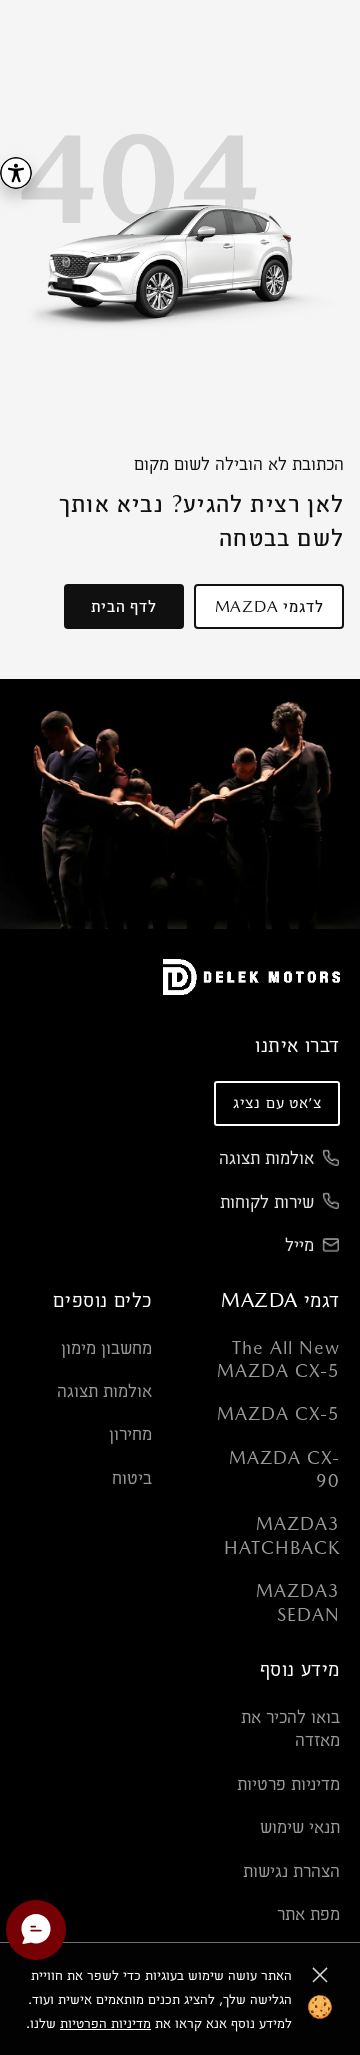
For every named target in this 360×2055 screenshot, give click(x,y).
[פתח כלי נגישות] (16, 173)
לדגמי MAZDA (269, 606)
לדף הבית (123, 606)
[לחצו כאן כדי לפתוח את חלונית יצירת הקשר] (36, 1930)
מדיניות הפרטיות (105, 2023)
